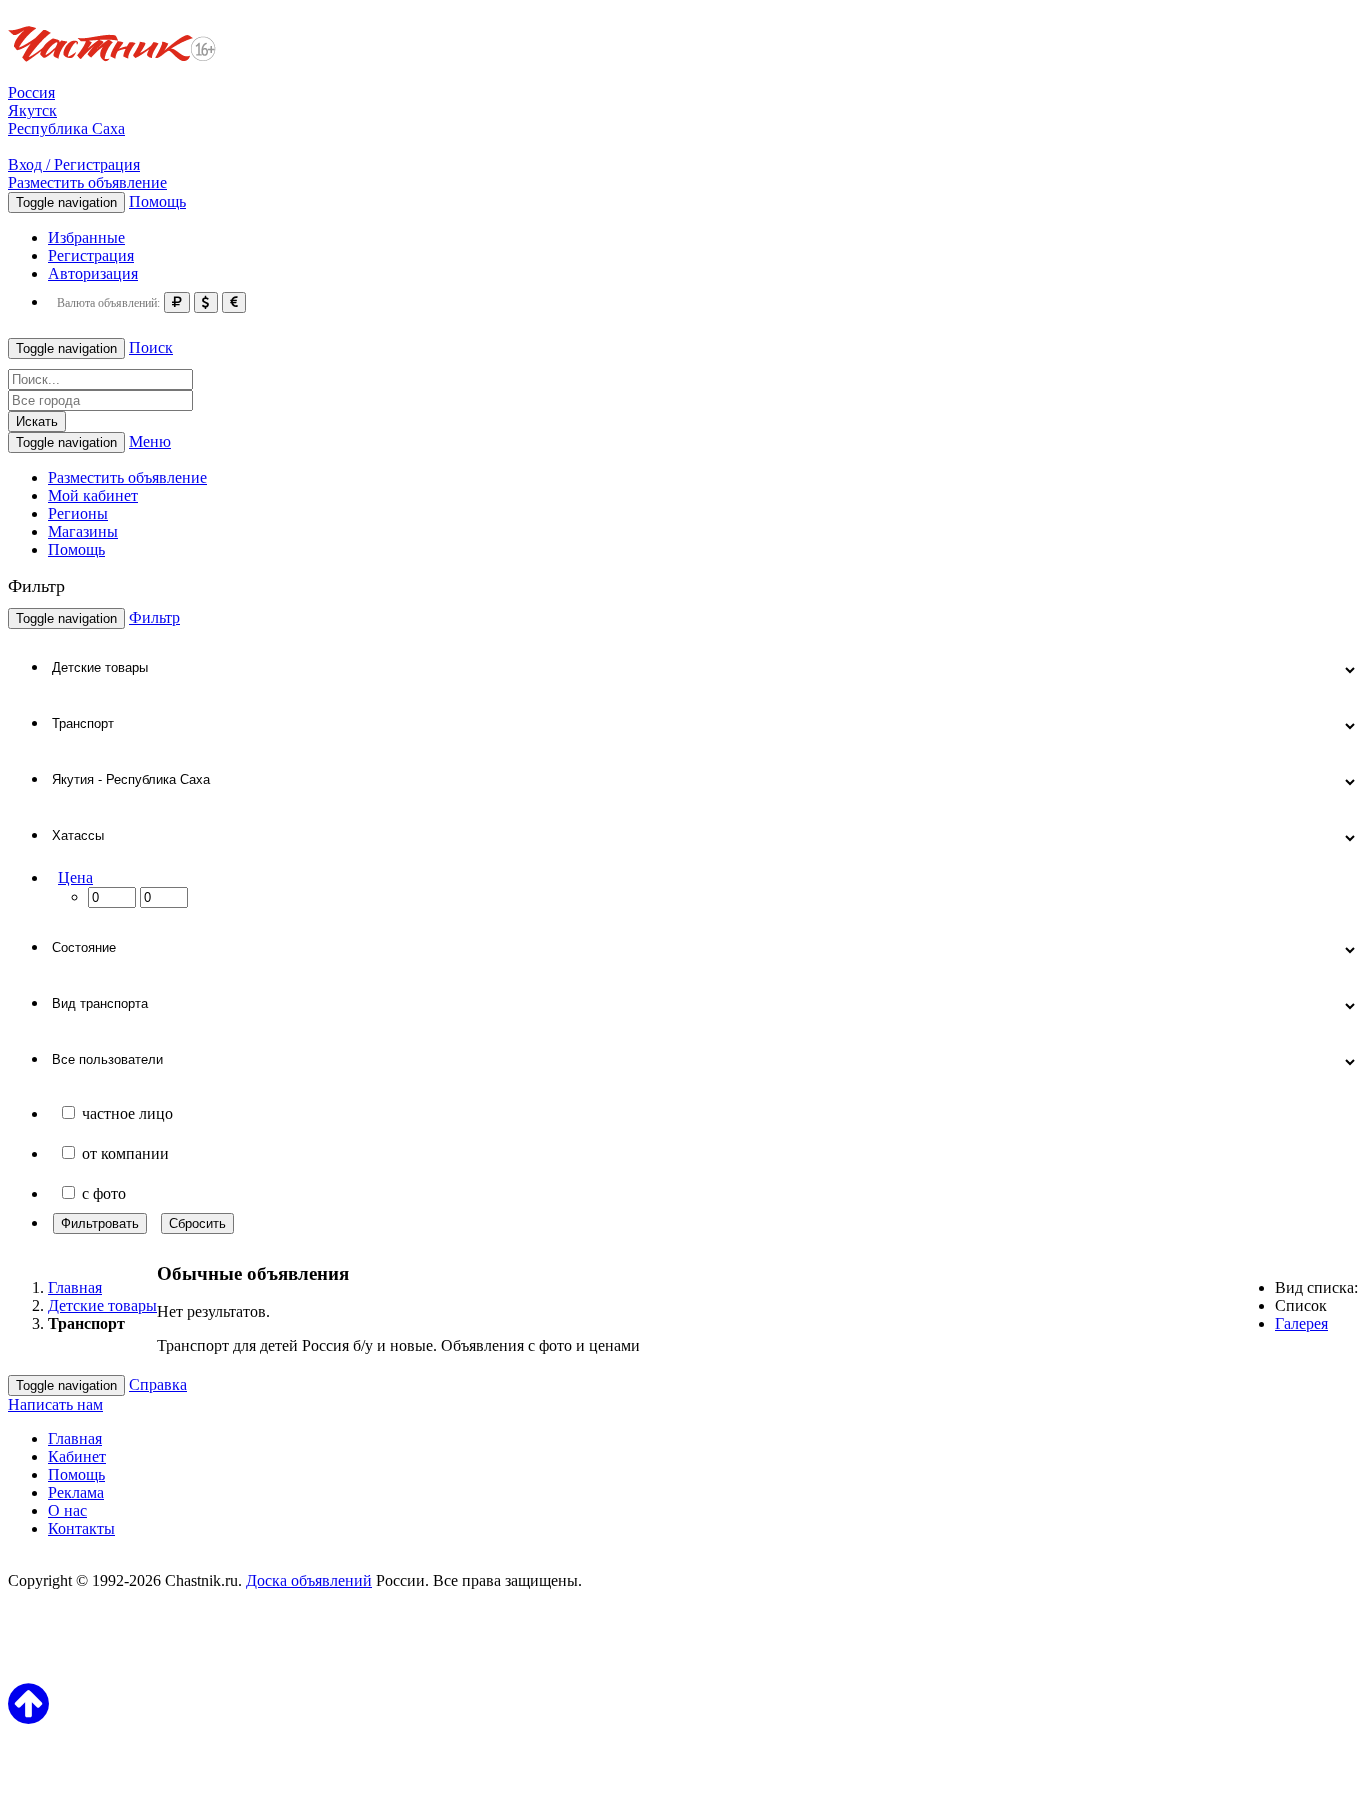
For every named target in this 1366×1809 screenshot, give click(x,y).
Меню (150, 441)
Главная (75, 1438)
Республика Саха (66, 128)
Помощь (157, 201)
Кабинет (77, 1456)
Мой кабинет (93, 495)
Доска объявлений (309, 1580)
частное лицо (127, 1113)
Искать (37, 421)
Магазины (83, 531)
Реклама (76, 1492)
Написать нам (55, 1404)
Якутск (32, 110)
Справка (158, 1384)
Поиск (151, 347)
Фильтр (154, 617)
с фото (104, 1193)
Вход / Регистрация (74, 164)
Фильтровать (100, 1223)
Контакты (81, 1528)
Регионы (78, 513)
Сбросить (197, 1223)
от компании (125, 1153)
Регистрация (91, 255)
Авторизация (93, 273)
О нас (67, 1510)
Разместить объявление (87, 182)
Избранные (86, 237)
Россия (31, 92)
